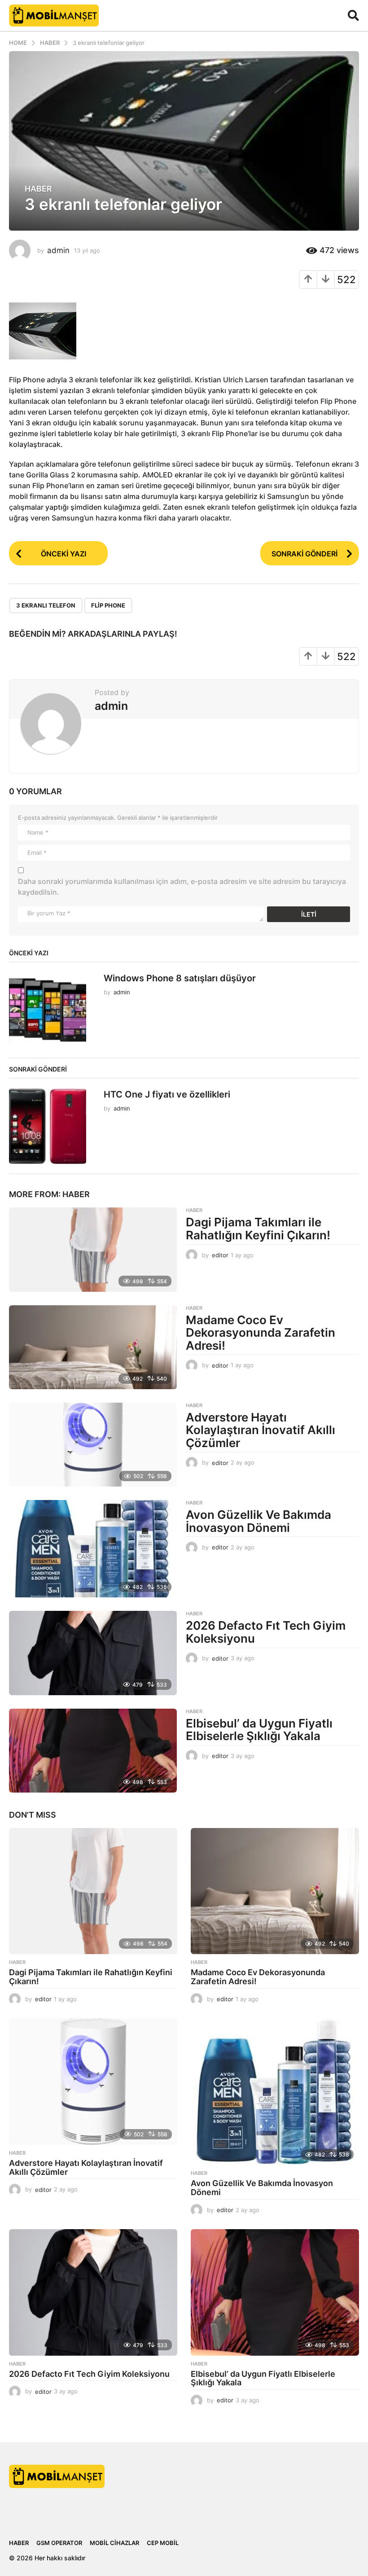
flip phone (108, 605)
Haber (38, 189)
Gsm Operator (59, 2543)
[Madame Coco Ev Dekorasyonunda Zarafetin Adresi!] (93, 1347)
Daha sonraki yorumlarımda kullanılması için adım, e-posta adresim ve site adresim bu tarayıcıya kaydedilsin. (182, 887)
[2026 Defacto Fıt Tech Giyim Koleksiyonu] (93, 1653)
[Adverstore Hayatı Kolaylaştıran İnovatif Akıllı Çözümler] (93, 1445)
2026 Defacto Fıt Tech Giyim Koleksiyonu (266, 1632)
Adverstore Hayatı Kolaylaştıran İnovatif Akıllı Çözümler (261, 1430)
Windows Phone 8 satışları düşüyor (180, 978)
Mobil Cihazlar (114, 2543)
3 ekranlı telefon (46, 605)
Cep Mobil (163, 2543)
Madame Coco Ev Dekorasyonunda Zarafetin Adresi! (261, 1333)
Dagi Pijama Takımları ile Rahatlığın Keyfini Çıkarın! (258, 1229)
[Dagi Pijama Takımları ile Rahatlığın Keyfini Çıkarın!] (93, 1249)
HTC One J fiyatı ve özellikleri (167, 1094)
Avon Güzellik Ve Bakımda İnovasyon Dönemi (258, 1521)
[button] (353, 15)
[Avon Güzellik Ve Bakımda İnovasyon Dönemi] (93, 1549)
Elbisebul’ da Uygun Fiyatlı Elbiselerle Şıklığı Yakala (259, 1730)
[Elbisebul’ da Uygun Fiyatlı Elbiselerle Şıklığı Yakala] (93, 1751)
